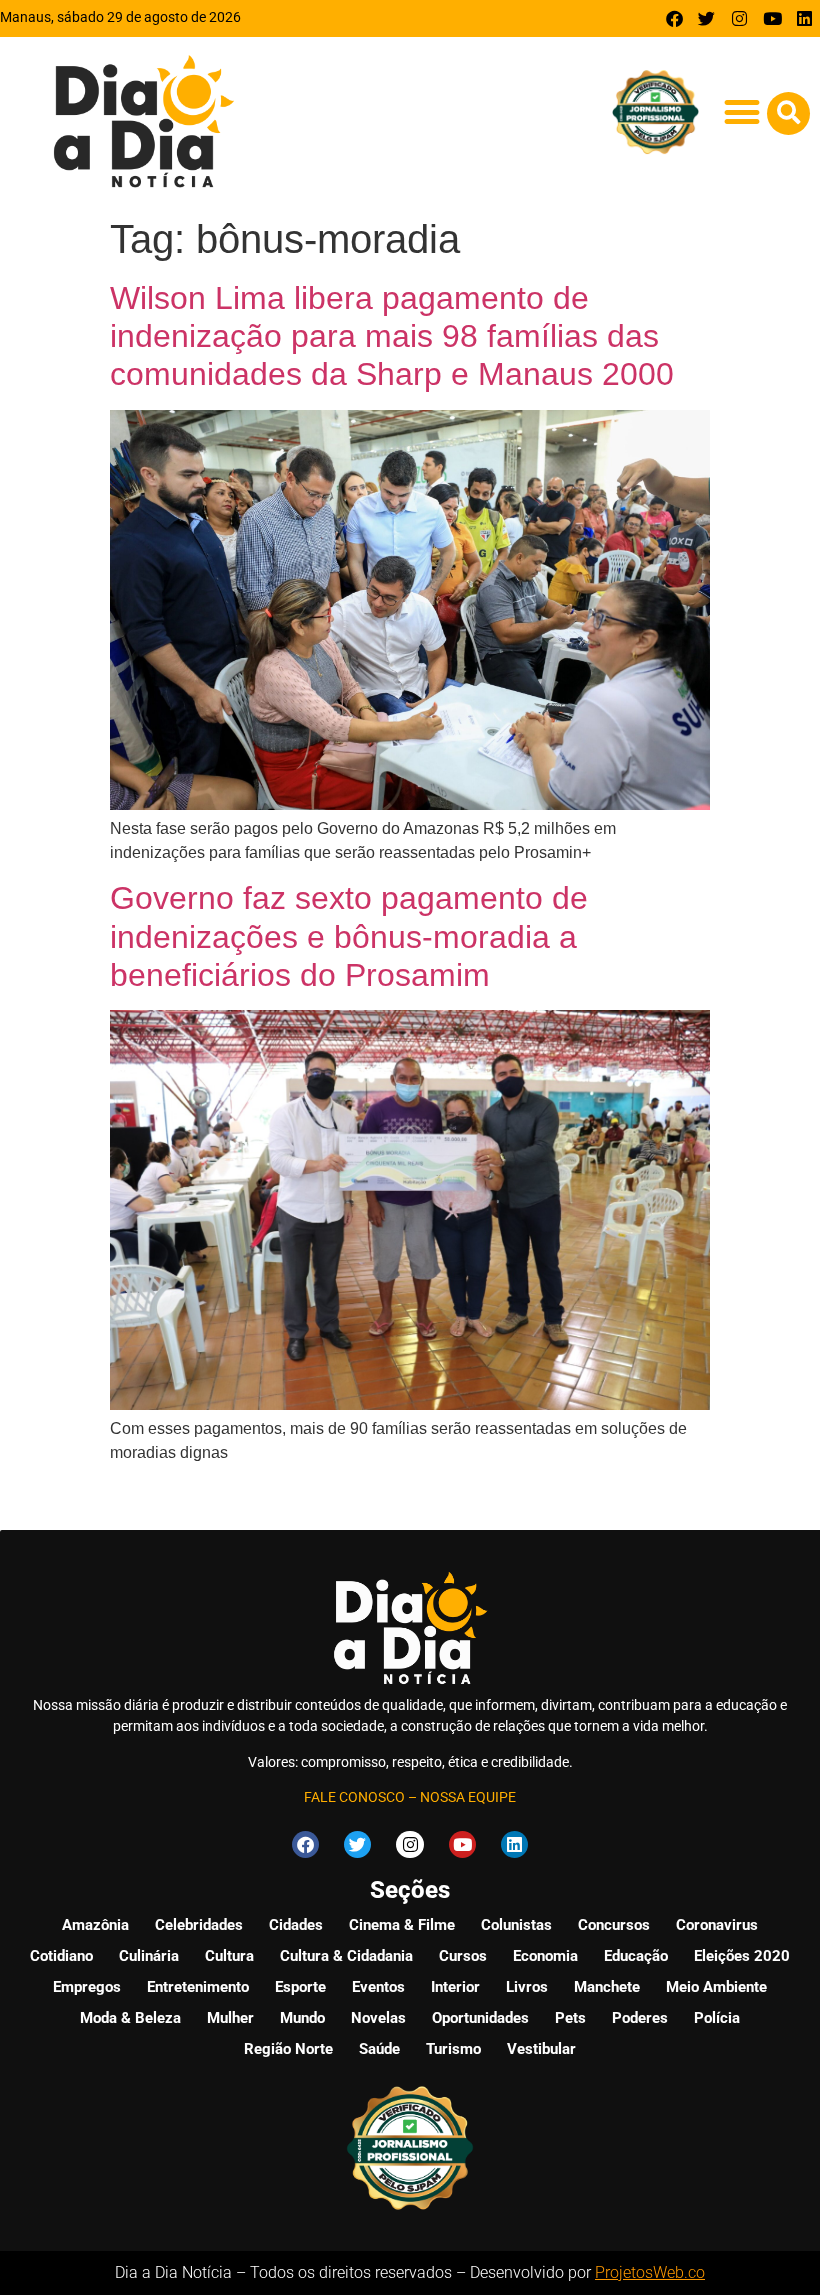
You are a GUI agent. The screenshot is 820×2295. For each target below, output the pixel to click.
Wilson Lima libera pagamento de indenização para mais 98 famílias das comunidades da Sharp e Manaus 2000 (392, 336)
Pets (570, 2018)
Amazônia (95, 1925)
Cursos (463, 1956)
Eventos (378, 1987)
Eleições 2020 (742, 1956)
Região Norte (288, 2049)
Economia (545, 1956)
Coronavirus (717, 1925)
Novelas (378, 2018)
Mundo (302, 2018)
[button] (741, 111)
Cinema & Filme (402, 1925)
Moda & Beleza (130, 2018)
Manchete (607, 1987)
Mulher (230, 2018)
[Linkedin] (804, 18)
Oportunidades (480, 2018)
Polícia (717, 2018)
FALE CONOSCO (354, 1797)
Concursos (614, 1925)
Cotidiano (61, 1956)
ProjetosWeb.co (650, 2272)
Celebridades (199, 1925)
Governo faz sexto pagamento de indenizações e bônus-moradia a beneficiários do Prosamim (349, 936)
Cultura (229, 1956)
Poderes (640, 2018)
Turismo (453, 2049)
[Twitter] (707, 18)
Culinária (149, 1956)
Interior (455, 1987)
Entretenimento (198, 1987)
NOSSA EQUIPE (468, 1797)
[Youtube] (772, 18)
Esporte (300, 1987)
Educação (636, 1956)
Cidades (296, 1925)
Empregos (87, 1987)
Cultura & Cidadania (346, 1956)
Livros (527, 1987)
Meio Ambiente (716, 1987)
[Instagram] (739, 18)
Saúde (379, 2049)
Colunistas (516, 1925)
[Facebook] (674, 18)
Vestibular (541, 2049)
